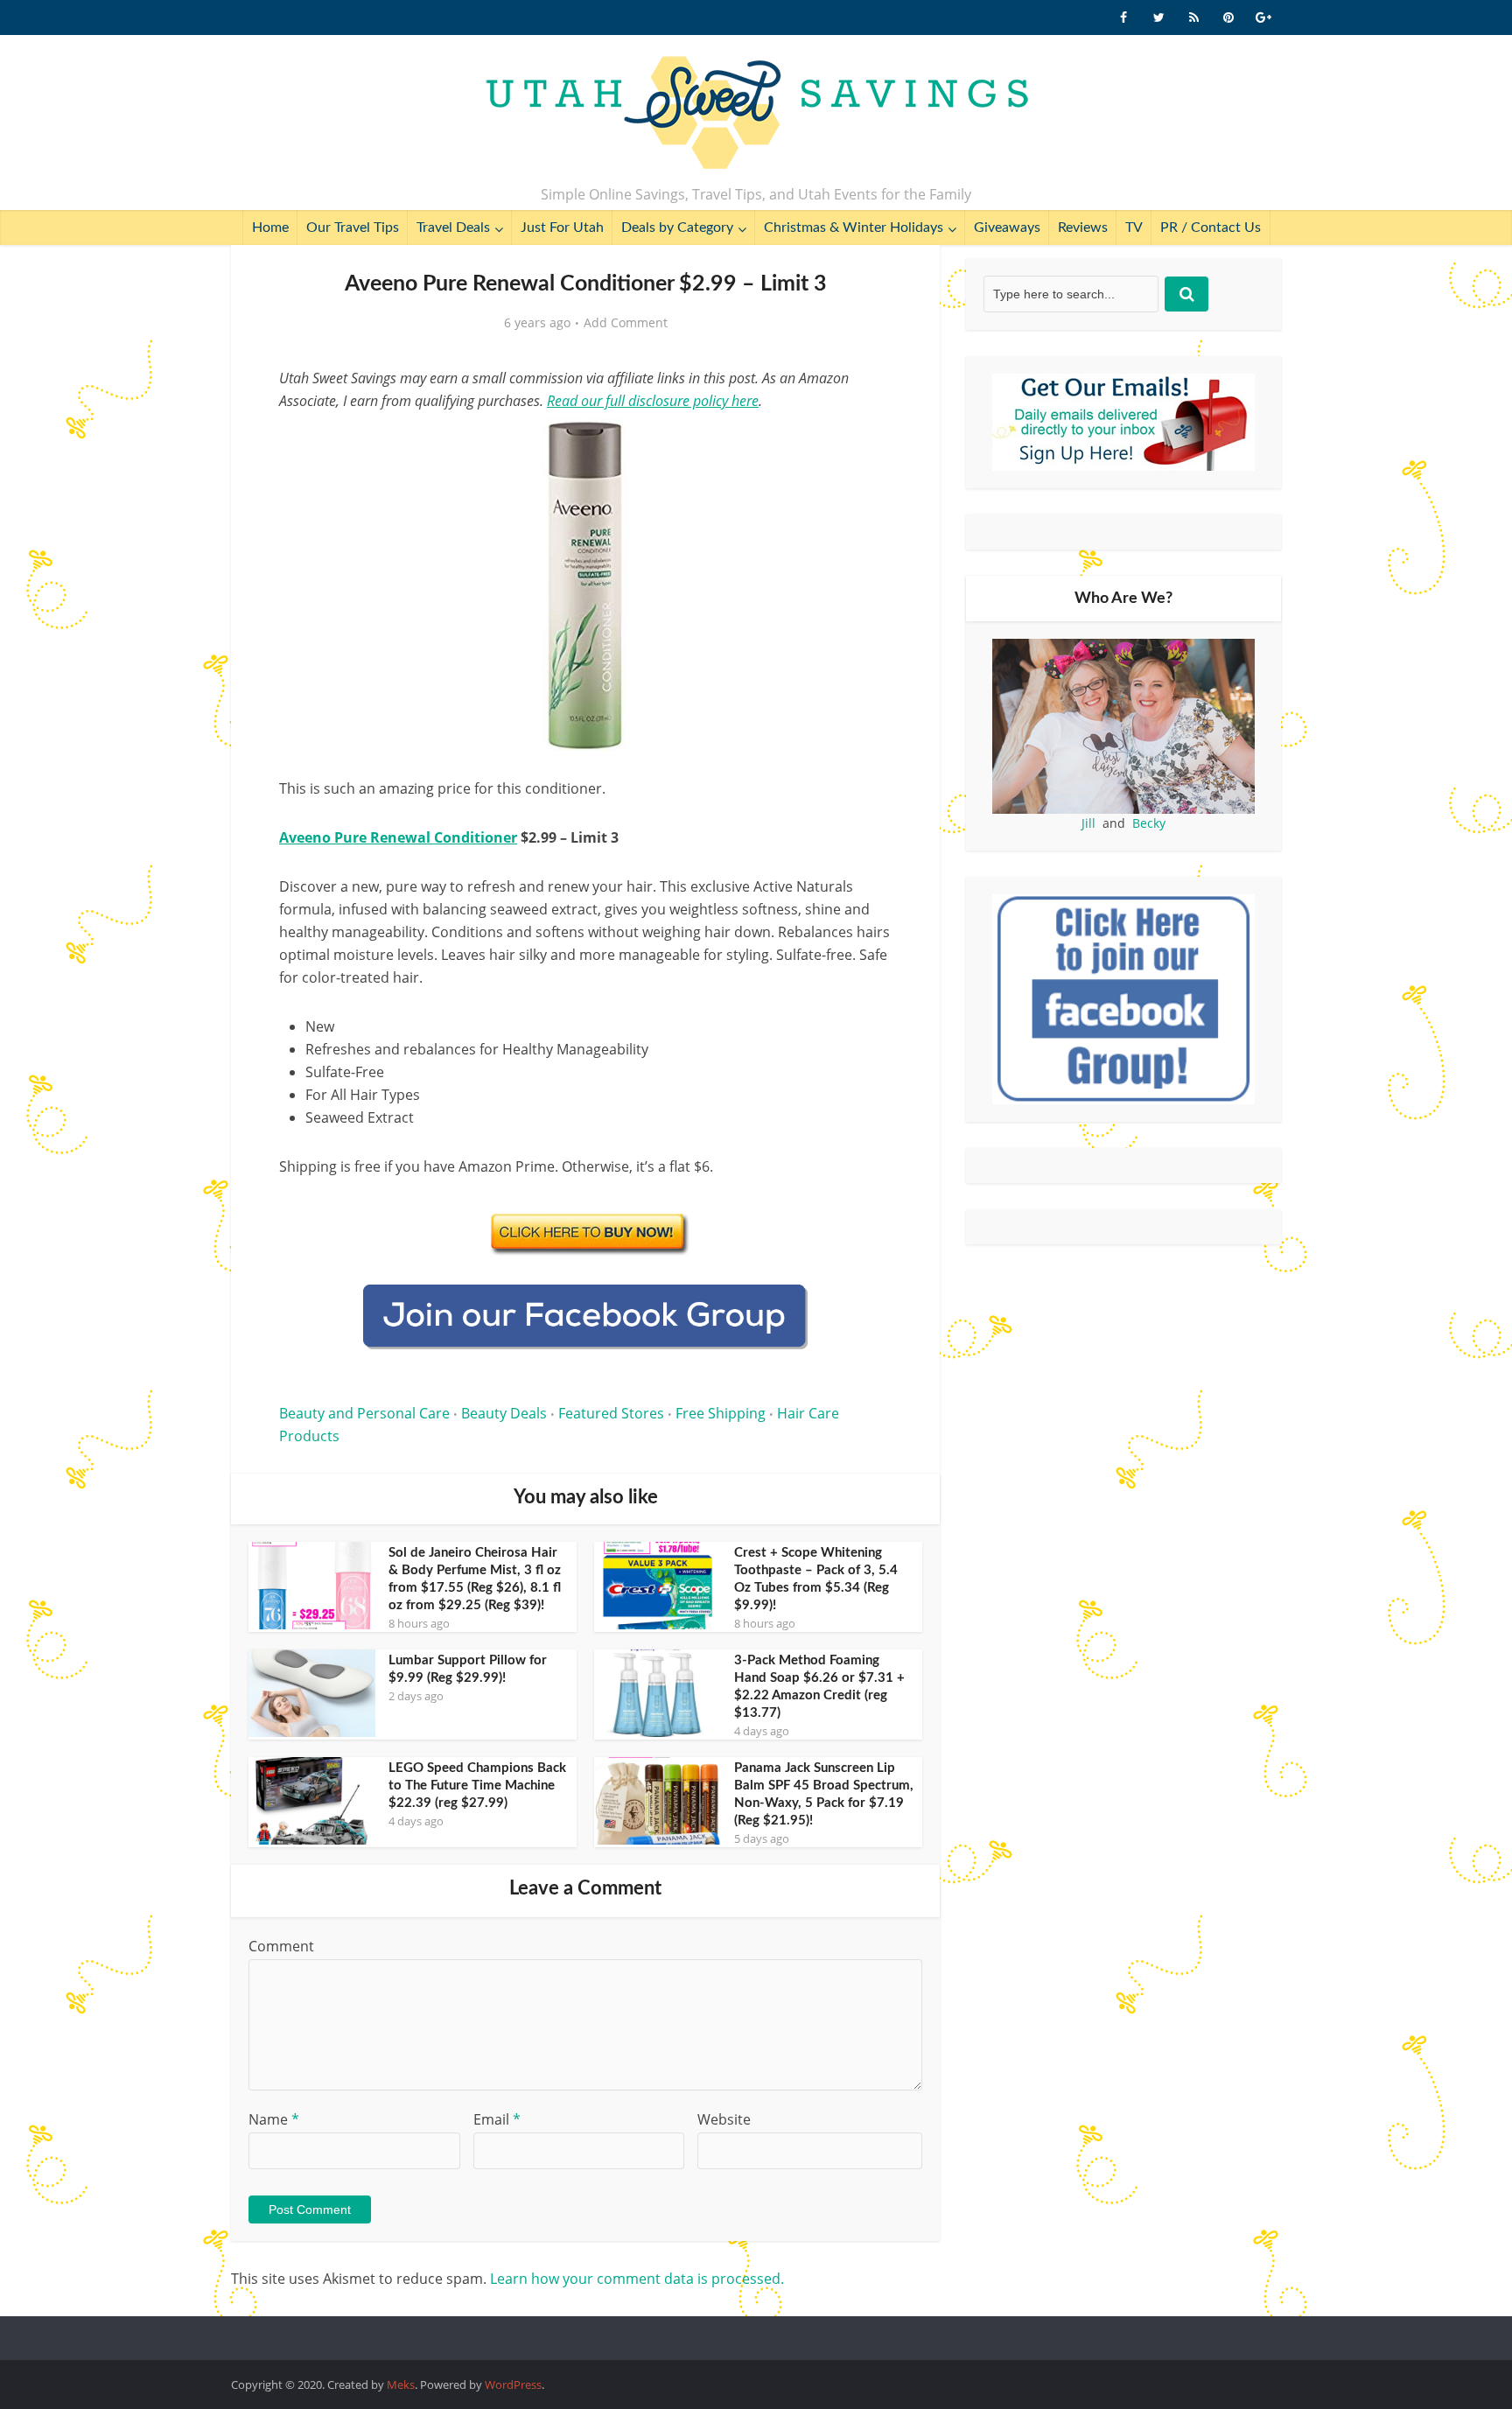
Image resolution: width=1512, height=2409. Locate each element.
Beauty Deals (504, 1413)
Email (497, 2119)
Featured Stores (611, 1413)
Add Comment (626, 323)
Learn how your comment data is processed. (637, 2279)
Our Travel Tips (353, 228)
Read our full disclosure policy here (653, 401)
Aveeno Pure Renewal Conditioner (398, 837)
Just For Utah (562, 228)
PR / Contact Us (1211, 228)
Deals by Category (677, 228)
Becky (1149, 823)
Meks (401, 2384)
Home (270, 228)
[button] (866, 445)
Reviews (1083, 228)
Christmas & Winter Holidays (854, 228)
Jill (1088, 823)
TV (1134, 228)
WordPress (513, 2384)
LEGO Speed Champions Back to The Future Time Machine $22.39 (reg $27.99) (477, 1786)
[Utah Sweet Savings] (756, 114)
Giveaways (1007, 228)
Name (274, 2119)
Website (724, 2119)
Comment (281, 1946)
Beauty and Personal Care (364, 1413)
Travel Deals (453, 228)
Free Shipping (721, 1413)
